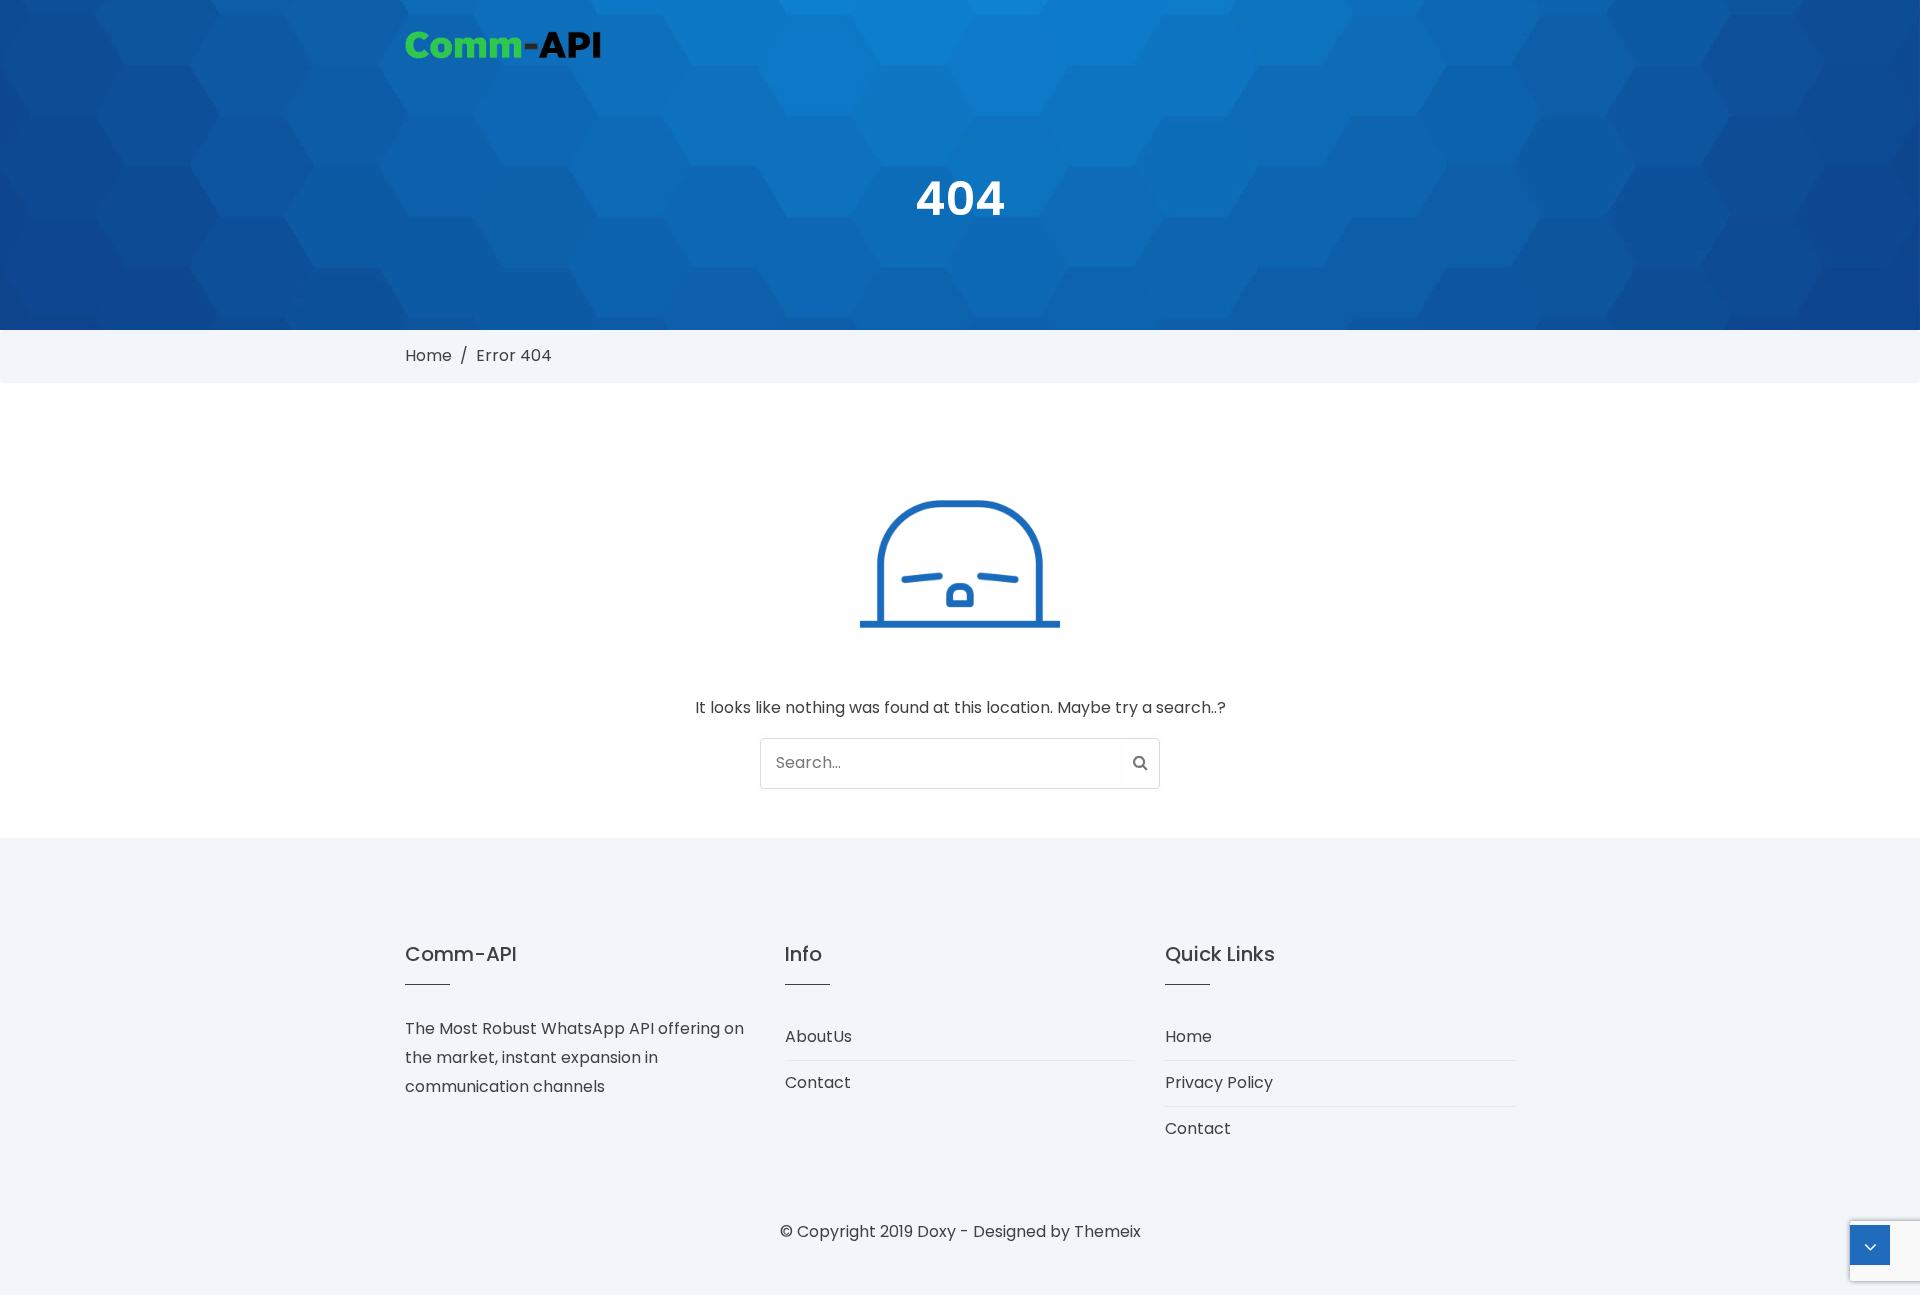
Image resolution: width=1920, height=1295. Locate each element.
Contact (818, 1082)
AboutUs (818, 1036)
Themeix (1107, 1231)
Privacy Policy (1219, 1082)
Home (428, 355)
